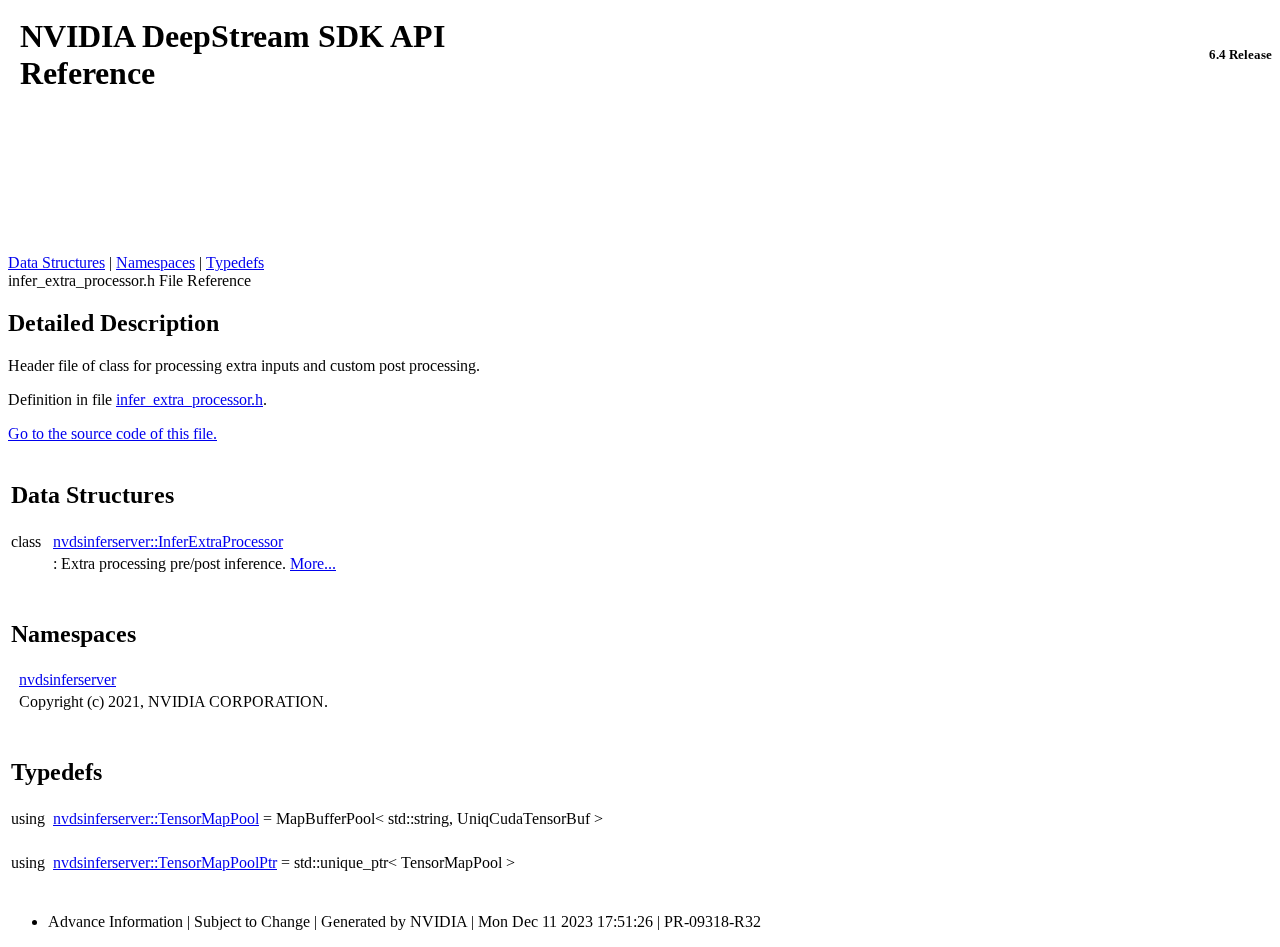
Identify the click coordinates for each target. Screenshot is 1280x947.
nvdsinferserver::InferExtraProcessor (168, 541)
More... (313, 563)
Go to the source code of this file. (112, 433)
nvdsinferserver (67, 679)
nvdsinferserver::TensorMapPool (156, 818)
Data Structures (56, 262)
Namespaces (155, 262)
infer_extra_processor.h (189, 399)
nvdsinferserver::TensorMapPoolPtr (165, 862)
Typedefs (235, 262)
